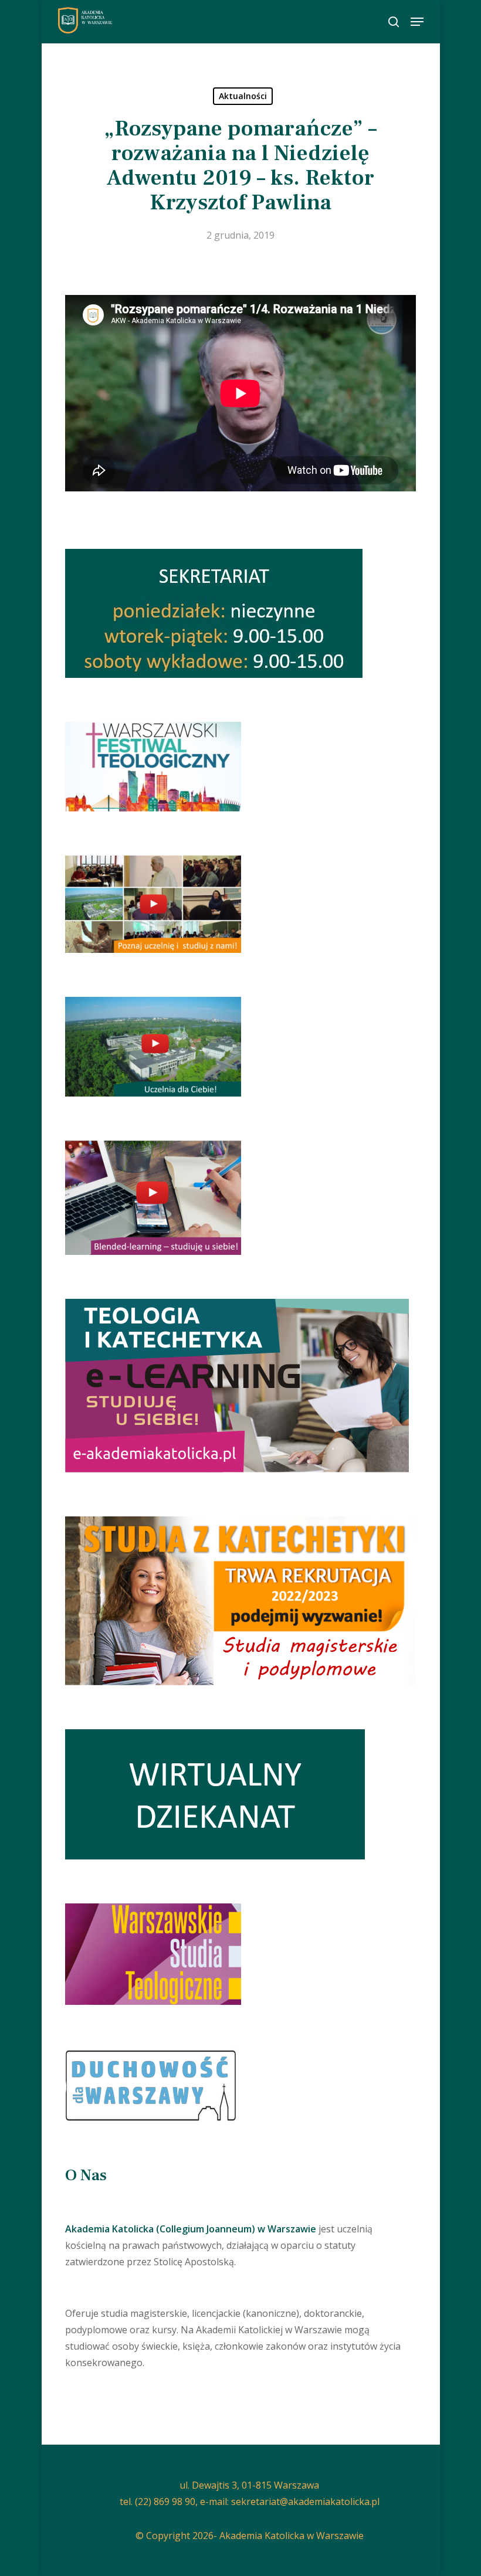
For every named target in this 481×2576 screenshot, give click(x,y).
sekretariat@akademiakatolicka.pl (305, 2502)
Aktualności (243, 96)
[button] (417, 22)
